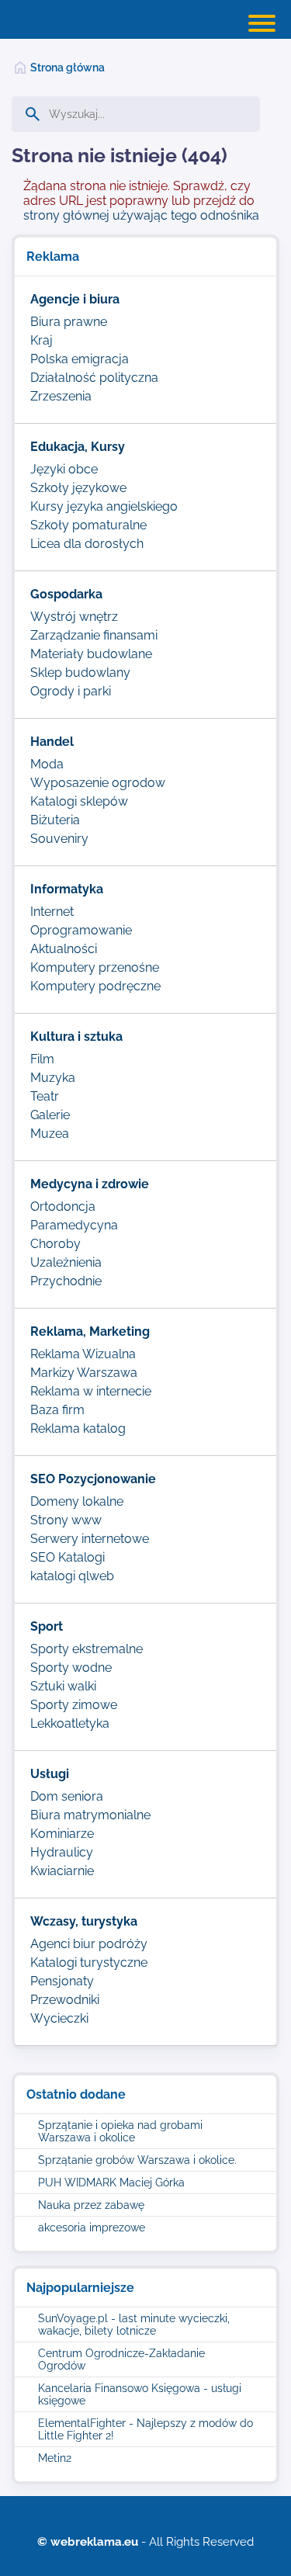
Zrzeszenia (61, 396)
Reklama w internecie (91, 1391)
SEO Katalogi (68, 1557)
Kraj (42, 340)
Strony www (66, 1520)
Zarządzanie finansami (94, 635)
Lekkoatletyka (70, 1723)
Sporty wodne (71, 1668)
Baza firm (57, 1410)
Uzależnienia (66, 1262)
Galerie (50, 1115)
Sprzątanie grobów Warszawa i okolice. (137, 2160)
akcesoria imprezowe (92, 2228)
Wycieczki (59, 2018)
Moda (47, 764)
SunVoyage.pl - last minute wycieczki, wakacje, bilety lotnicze (134, 2325)
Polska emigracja (80, 359)
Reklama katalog (78, 1428)
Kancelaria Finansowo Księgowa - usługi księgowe (140, 2394)
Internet (52, 912)
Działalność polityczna (94, 378)
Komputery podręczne (95, 986)
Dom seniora (67, 1796)
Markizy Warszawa (84, 1373)
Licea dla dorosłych (87, 544)
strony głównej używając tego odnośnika (141, 215)
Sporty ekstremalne (87, 1649)
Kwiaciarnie (62, 1871)
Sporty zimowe (74, 1705)
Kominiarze (62, 1834)
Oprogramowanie (81, 930)
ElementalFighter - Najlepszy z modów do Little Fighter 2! (145, 2429)
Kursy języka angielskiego (104, 506)
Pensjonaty (62, 1981)
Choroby (55, 1244)
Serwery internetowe (90, 1539)
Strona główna (68, 68)
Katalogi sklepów (79, 801)
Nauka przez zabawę (91, 2205)
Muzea (50, 1134)
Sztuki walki (63, 1686)
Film (42, 1059)
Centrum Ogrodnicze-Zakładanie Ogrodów (121, 2359)
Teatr (45, 1096)
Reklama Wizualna (83, 1354)
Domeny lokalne (77, 1501)
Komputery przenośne (95, 967)
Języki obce (64, 469)
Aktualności (64, 949)
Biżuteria (55, 820)
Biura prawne (69, 322)
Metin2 (55, 2458)
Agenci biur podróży (89, 1944)
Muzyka (53, 1078)
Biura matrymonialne (90, 1815)
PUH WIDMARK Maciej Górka (111, 2182)
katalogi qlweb (72, 1576)
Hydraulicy (62, 1852)
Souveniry (59, 839)
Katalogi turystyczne (89, 1962)
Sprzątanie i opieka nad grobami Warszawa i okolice (120, 2131)
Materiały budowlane (91, 654)
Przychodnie (66, 1281)
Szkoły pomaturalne (88, 525)
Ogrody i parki (71, 691)
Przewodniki (65, 2000)
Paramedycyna (74, 1225)
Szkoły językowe (78, 488)
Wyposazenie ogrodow (98, 783)
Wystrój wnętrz (74, 617)
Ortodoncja (63, 1207)
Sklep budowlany (80, 673)
